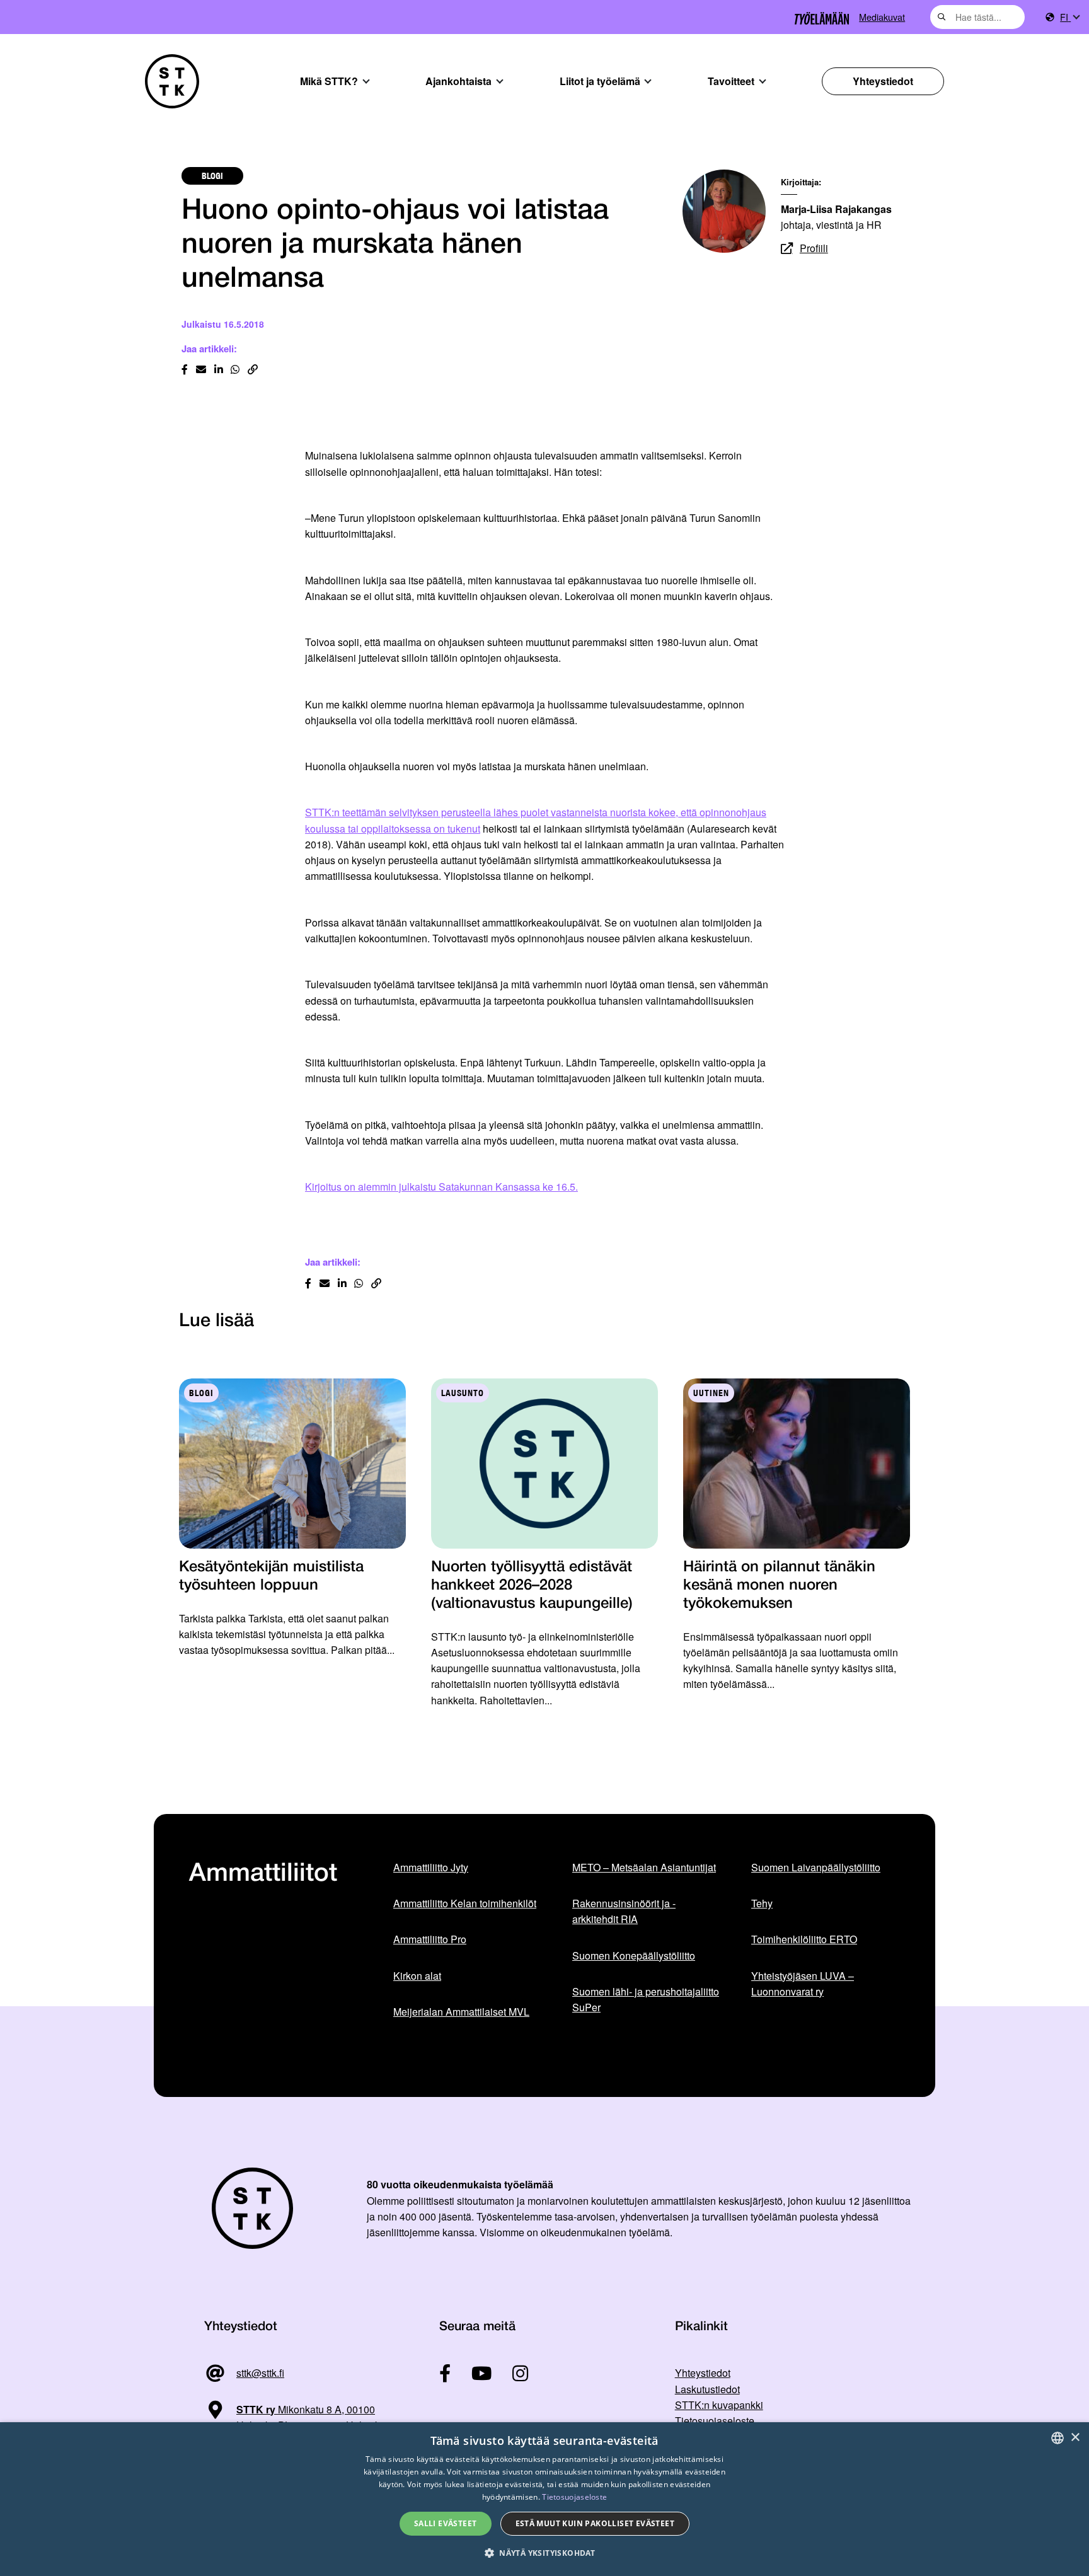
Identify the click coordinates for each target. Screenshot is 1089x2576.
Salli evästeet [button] (446, 2523)
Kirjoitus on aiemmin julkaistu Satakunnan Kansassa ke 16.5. (441, 1187)
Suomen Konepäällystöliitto (634, 1955)
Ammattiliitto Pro (430, 1939)
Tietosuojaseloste (715, 2421)
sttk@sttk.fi (260, 2373)
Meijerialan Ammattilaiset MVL (461, 2012)
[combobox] (977, 17)
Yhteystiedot (883, 81)
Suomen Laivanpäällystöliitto (816, 1867)
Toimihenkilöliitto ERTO (804, 1939)
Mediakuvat (882, 17)
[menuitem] (1069, 17)
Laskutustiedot (707, 2389)
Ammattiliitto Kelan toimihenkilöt (465, 1903)
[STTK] (172, 81)
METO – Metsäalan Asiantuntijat (644, 1867)
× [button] (1075, 2438)
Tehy (762, 1903)
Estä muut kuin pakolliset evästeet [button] (595, 2523)
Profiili (814, 248)
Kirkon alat (417, 1976)
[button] (544, 2553)
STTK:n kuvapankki (719, 2405)
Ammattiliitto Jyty (431, 1867)
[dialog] (544, 2499)
